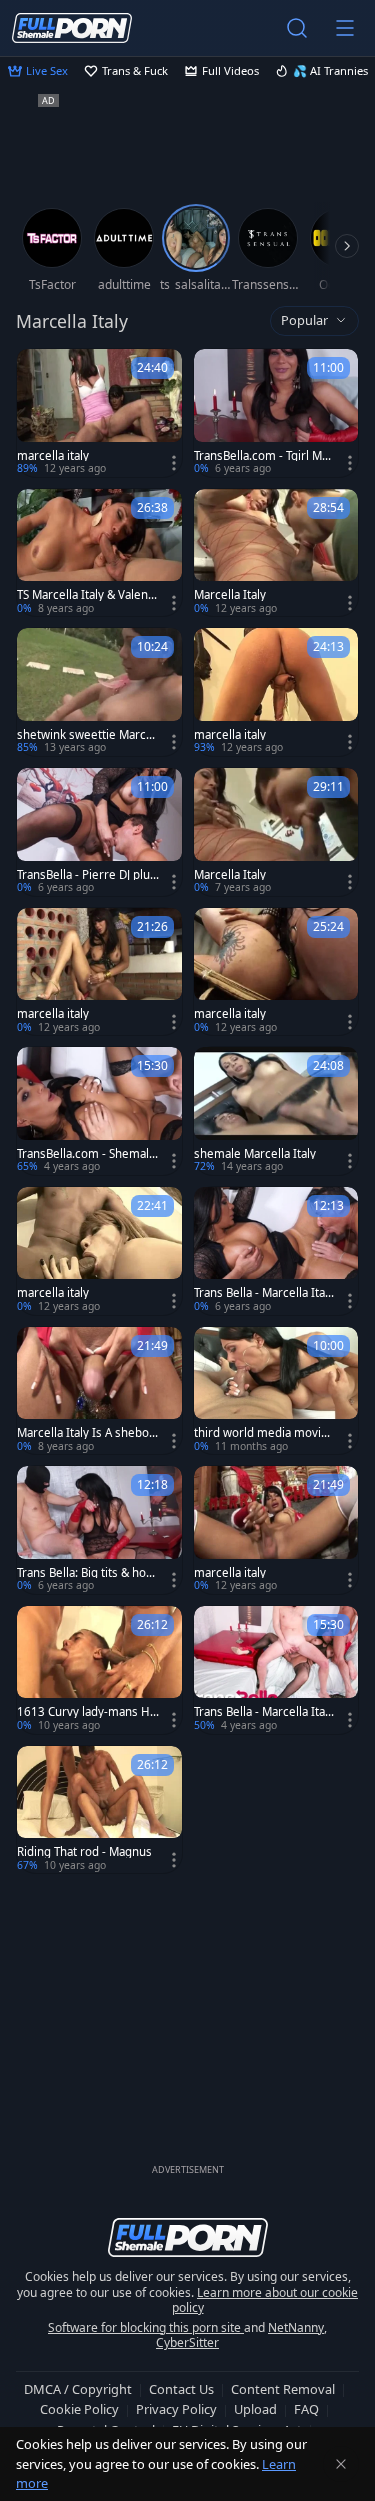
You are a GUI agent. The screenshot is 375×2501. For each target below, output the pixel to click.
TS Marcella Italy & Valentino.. (86, 595)
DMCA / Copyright (78, 2389)
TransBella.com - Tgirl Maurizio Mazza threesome (264, 456)
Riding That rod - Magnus (84, 1852)
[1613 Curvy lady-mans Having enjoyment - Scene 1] (99, 1670)
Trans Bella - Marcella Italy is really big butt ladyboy (264, 1293)
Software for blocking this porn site (146, 2327)
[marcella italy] (99, 413)
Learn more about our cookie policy (265, 2300)
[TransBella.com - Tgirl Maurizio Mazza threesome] (276, 413)
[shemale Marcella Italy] (276, 1111)
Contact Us (181, 2389)
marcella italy (53, 456)
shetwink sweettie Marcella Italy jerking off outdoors (88, 735)
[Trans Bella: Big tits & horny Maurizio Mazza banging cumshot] (99, 1530)
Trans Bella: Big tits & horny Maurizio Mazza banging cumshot (87, 1573)
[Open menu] (345, 28)
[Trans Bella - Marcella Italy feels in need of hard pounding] (276, 1670)
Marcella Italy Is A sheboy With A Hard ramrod (86, 1433)
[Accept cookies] (341, 2464)
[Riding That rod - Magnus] (99, 1810)
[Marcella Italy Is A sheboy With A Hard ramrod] (99, 1391)
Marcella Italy (230, 595)
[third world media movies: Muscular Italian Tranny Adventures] (276, 1391)
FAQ (306, 2409)
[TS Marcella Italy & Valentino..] (99, 553)
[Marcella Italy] (276, 553)
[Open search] (297, 28)
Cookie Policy (79, 2409)
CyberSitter (187, 2342)
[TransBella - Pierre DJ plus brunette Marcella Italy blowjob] (99, 832)
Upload (255, 2409)
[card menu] (174, 463)
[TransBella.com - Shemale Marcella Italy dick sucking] (99, 1111)
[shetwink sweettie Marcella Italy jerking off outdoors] (99, 692)
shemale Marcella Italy (255, 1154)
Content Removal (283, 2389)
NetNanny (296, 2327)
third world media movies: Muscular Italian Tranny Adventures (262, 1433)
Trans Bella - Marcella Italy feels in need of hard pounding (264, 1712)
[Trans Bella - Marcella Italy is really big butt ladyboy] (276, 1251)
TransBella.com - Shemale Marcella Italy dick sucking (88, 1154)
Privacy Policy (176, 2409)
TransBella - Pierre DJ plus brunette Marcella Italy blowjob (86, 875)
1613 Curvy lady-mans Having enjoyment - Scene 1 (86, 1712)
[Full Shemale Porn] (72, 27)
